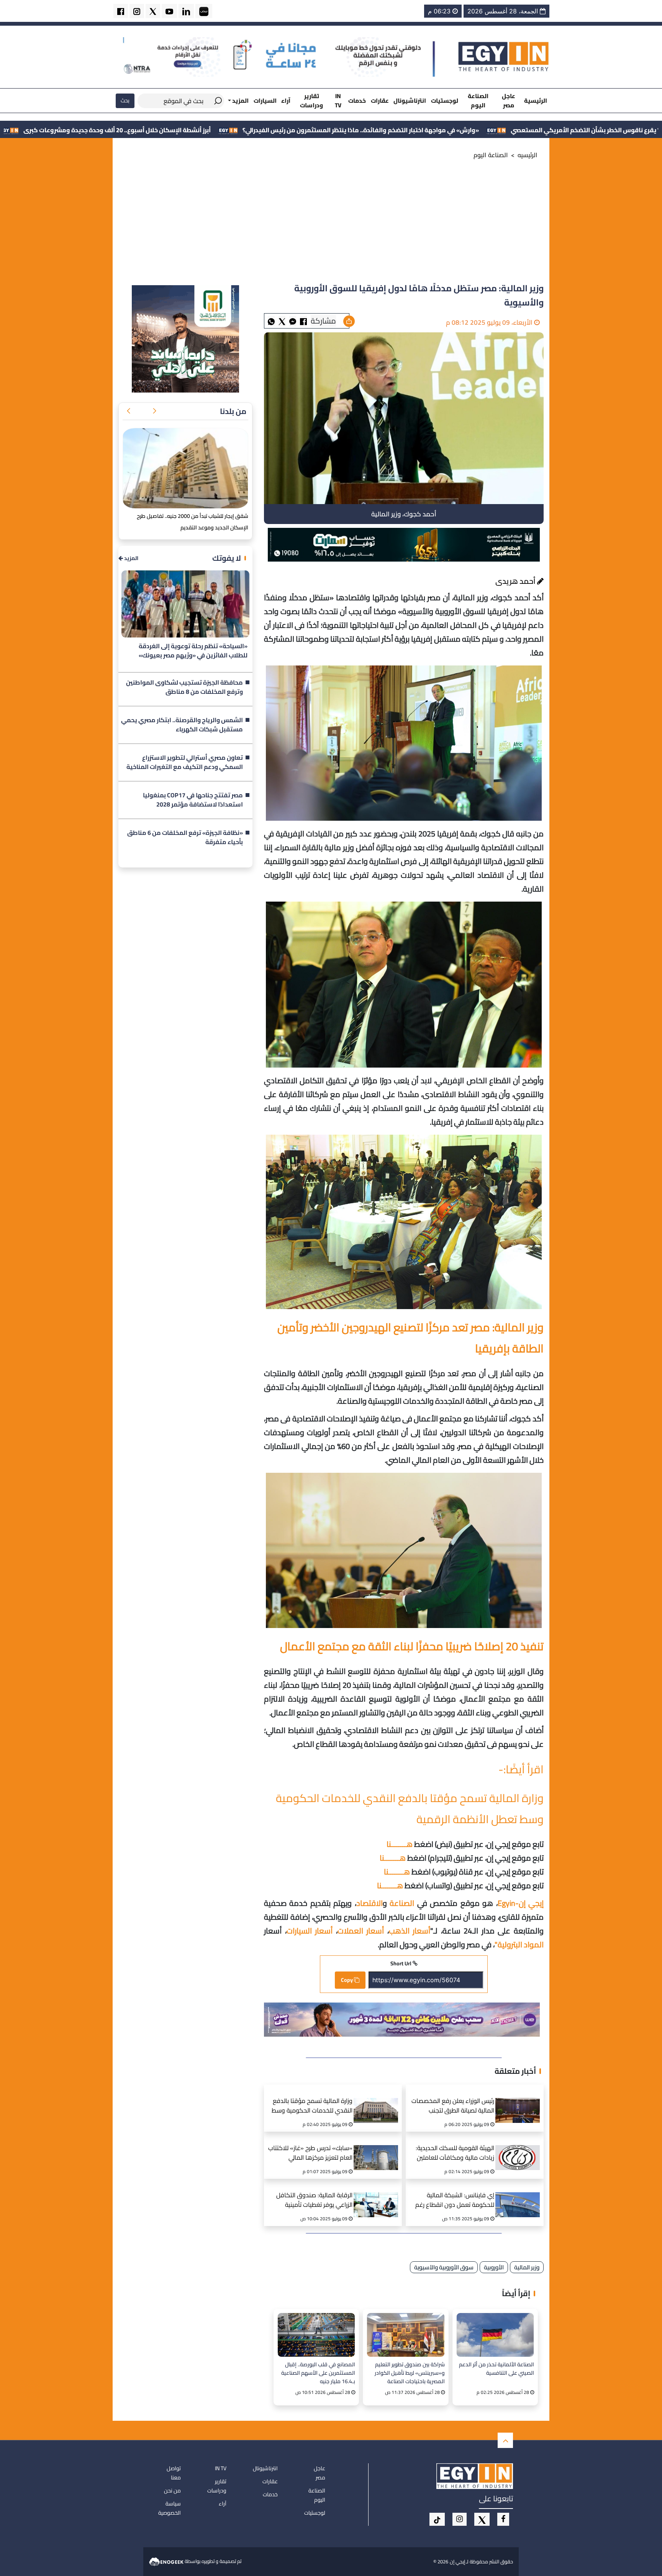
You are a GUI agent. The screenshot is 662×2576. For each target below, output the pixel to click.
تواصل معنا (174, 2473)
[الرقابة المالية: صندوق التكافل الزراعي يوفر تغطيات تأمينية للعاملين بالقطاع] (379, 2195)
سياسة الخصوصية (170, 2508)
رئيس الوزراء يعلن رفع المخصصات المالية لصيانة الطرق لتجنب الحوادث (453, 2107)
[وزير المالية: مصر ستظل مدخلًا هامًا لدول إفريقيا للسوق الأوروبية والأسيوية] (293, 321)
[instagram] (137, 11)
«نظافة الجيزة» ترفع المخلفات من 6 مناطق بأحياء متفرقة (185, 838)
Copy (347, 1980)
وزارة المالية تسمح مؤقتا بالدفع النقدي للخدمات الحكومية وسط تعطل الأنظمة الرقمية (312, 2107)
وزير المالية (527, 2267)
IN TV (338, 100)
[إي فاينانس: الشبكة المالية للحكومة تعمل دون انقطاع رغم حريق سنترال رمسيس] (520, 2195)
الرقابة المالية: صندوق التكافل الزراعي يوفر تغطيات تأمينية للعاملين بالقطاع (314, 2201)
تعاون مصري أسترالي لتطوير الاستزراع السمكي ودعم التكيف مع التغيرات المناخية (185, 762)
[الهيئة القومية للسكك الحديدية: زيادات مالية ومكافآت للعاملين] (520, 2148)
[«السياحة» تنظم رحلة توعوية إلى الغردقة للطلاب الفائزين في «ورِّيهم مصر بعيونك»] (185, 604)
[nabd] (204, 11)
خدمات (357, 101)
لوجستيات (445, 101)
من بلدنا (233, 411)
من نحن (172, 2491)
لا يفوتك (227, 558)
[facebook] (121, 11)
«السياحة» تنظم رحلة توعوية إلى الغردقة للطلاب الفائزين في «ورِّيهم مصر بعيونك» (193, 651)
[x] (482, 2519)
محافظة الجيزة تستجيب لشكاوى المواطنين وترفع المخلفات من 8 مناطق (184, 687)
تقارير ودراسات (311, 100)
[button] (154, 411)
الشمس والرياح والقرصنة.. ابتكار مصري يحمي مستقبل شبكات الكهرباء (182, 725)
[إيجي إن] (504, 56)
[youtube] (169, 11)
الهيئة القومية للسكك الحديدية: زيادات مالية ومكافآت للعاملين (455, 2153)
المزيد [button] (240, 101)
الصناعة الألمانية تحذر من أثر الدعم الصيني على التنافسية (496, 2369)
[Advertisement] (331, 224)
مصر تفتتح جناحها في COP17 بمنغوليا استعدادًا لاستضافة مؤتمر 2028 (193, 800)
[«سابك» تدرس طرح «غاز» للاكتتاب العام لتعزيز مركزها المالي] (379, 2148)
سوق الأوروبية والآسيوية (444, 2267)
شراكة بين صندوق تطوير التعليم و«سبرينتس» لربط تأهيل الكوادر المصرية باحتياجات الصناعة (410, 2373)
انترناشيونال (410, 101)
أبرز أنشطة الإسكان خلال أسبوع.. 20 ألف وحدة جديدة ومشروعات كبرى (301, 130)
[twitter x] (153, 11)
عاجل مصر (509, 100)
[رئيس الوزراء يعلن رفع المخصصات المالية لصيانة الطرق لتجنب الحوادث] (520, 2101)
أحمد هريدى (516, 581)
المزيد (131, 558)
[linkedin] (186, 11)
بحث (125, 100)
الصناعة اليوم (478, 100)
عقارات (380, 101)
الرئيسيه (528, 155)
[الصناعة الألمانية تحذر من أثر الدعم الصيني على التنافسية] (495, 2335)
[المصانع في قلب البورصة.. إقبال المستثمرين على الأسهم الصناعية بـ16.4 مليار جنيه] (316, 2335)
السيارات (265, 101)
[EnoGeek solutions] (167, 2561)
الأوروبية (494, 2267)
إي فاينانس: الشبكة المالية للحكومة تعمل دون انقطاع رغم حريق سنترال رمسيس (455, 2201)
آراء (286, 101)
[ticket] (437, 2519)
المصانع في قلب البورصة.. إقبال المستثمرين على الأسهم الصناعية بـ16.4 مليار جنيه (318, 2373)
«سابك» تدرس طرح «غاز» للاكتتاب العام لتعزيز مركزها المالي (310, 2153)
